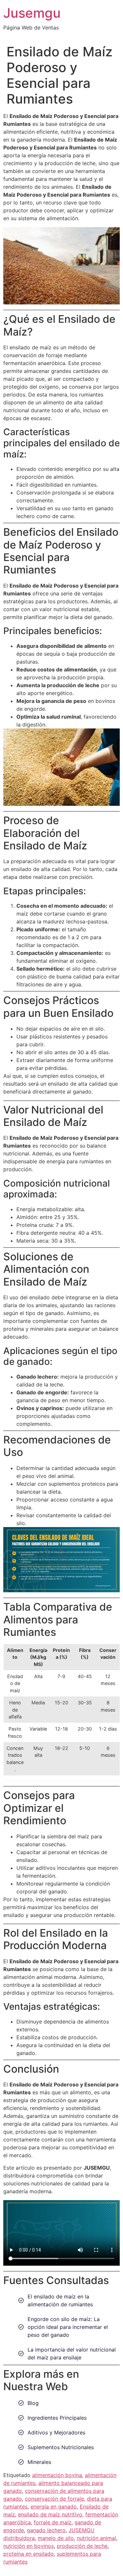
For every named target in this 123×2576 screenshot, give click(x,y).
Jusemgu (32, 13)
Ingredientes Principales (57, 2418)
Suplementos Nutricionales (61, 2447)
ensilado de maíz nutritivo (50, 2514)
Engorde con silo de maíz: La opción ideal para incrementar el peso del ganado (68, 2327)
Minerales (39, 2462)
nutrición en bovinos (29, 2546)
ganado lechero (46, 2530)
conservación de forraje (54, 2499)
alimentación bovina (57, 2475)
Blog (33, 2403)
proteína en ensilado (29, 2554)
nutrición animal (96, 2538)
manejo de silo (56, 2538)
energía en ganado (54, 2507)
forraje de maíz (53, 2522)
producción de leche (82, 2546)
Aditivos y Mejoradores (56, 2432)
